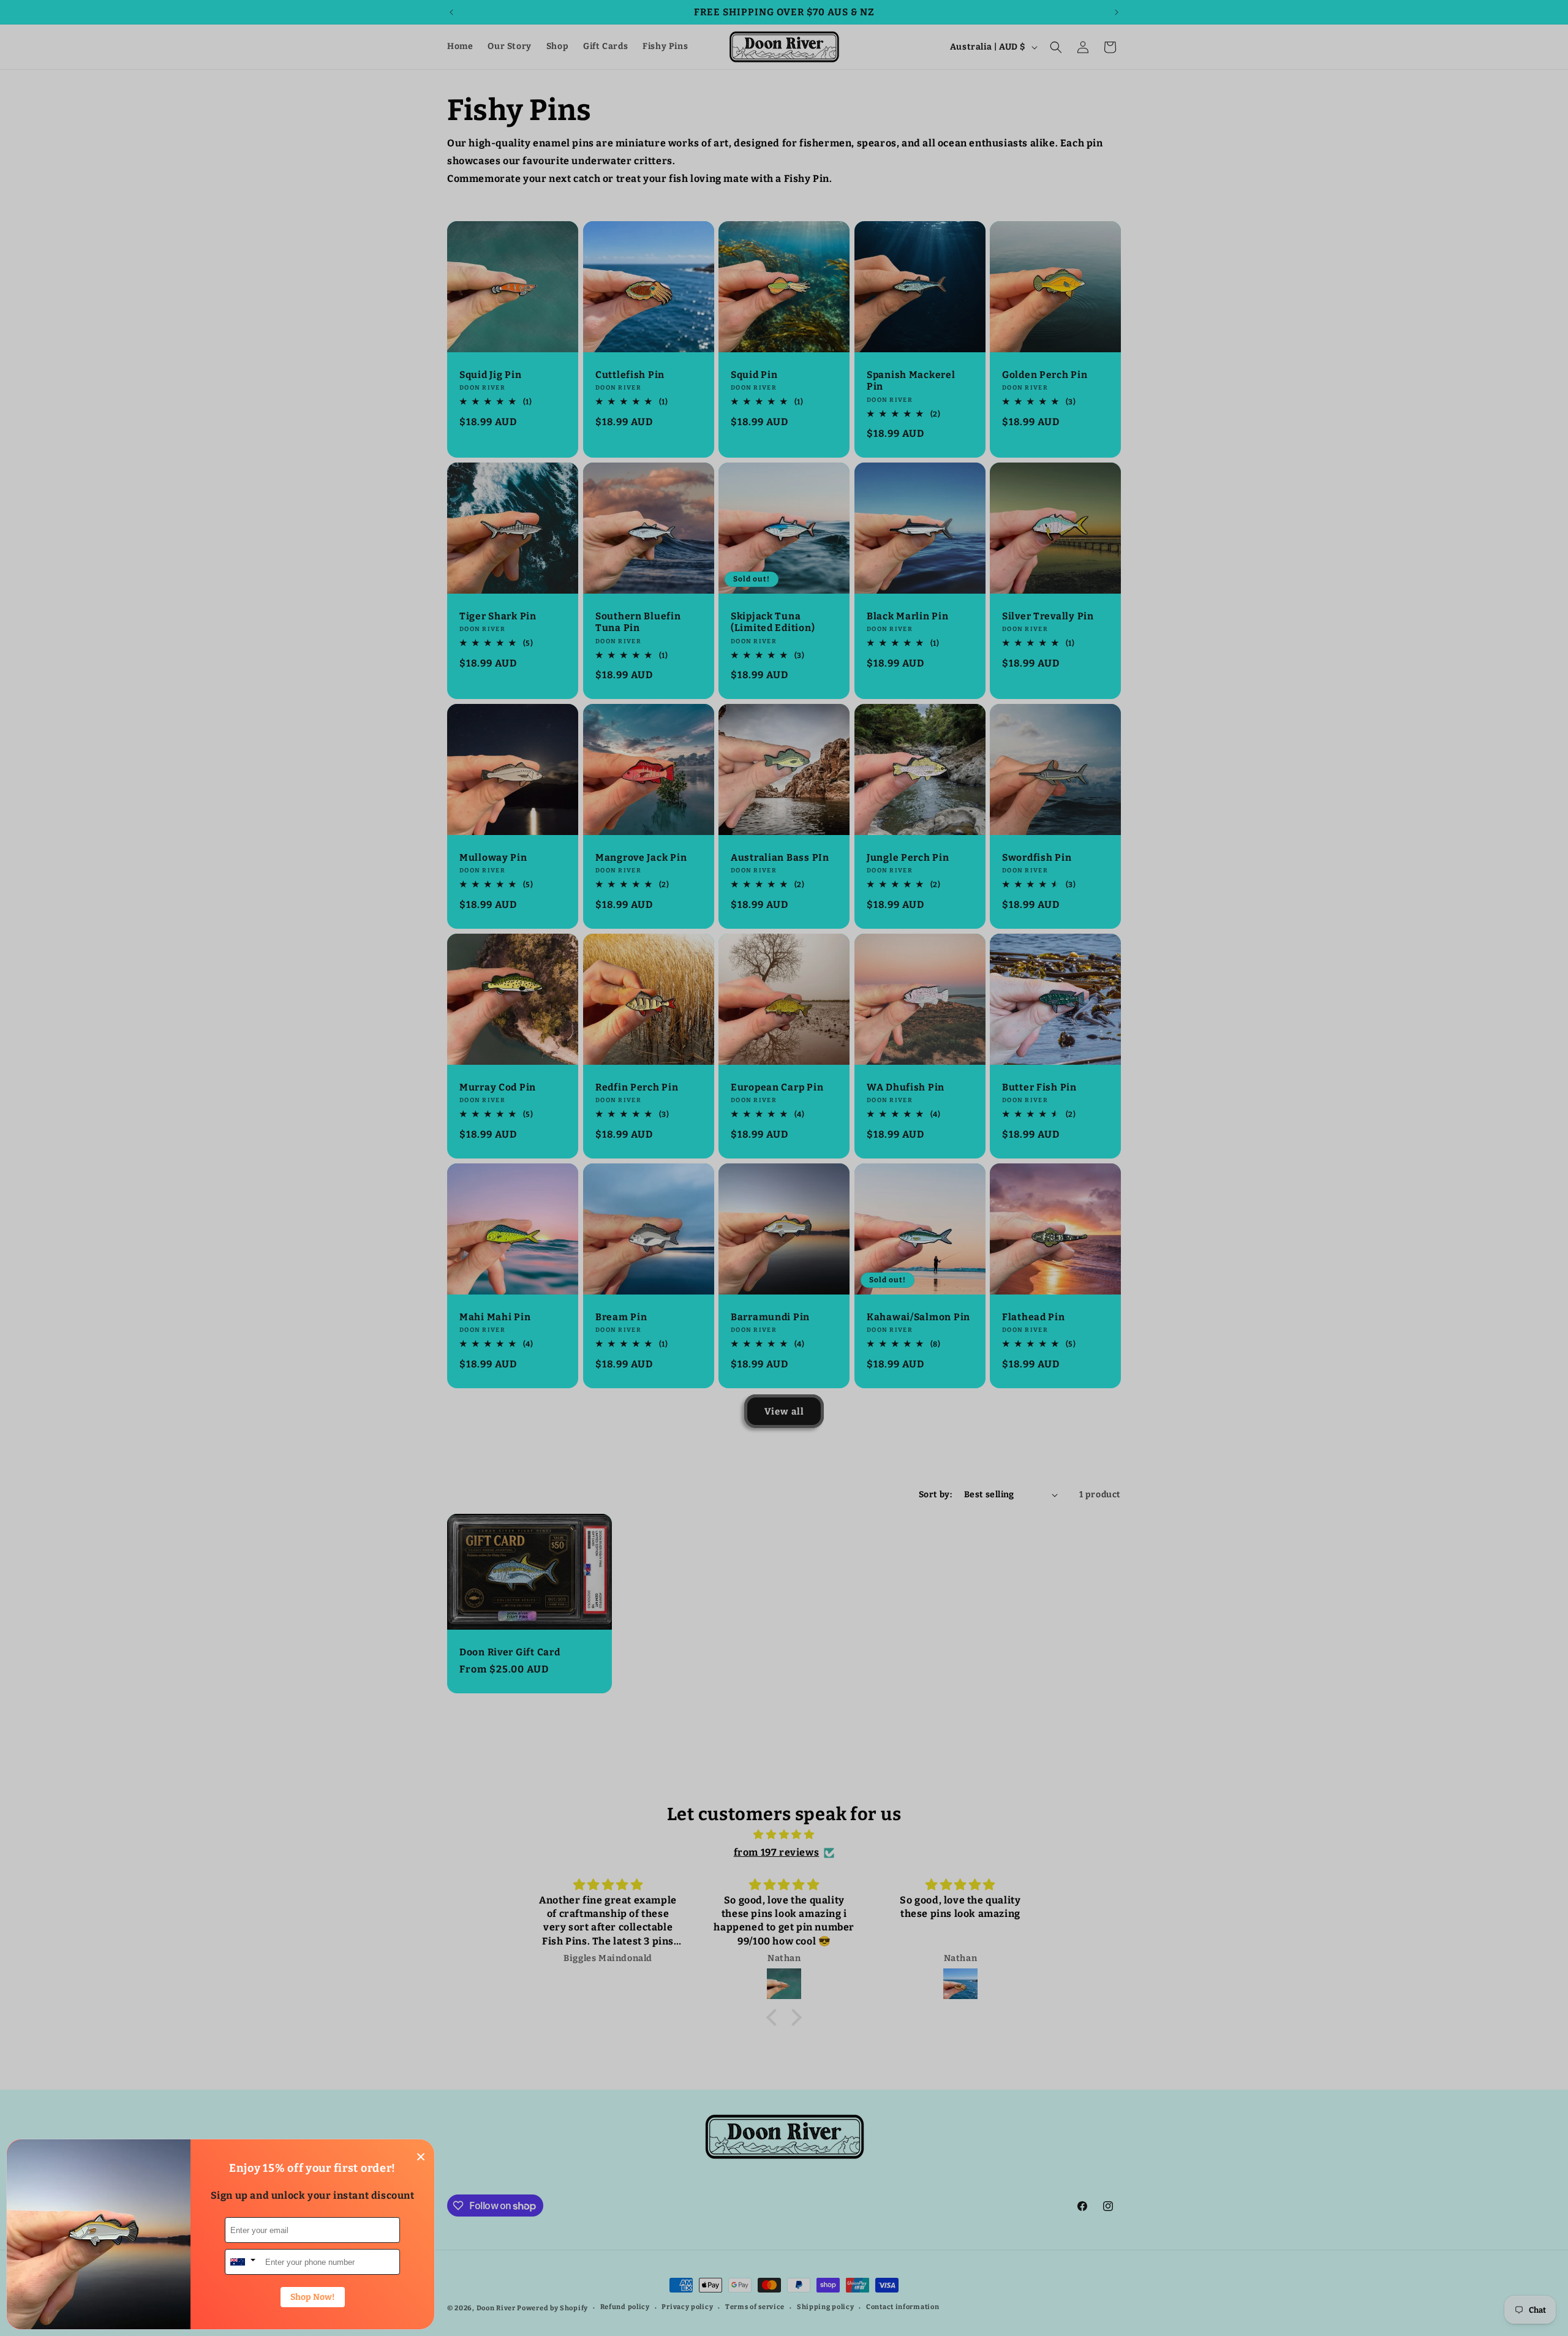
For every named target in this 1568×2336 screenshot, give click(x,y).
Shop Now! (313, 2297)
